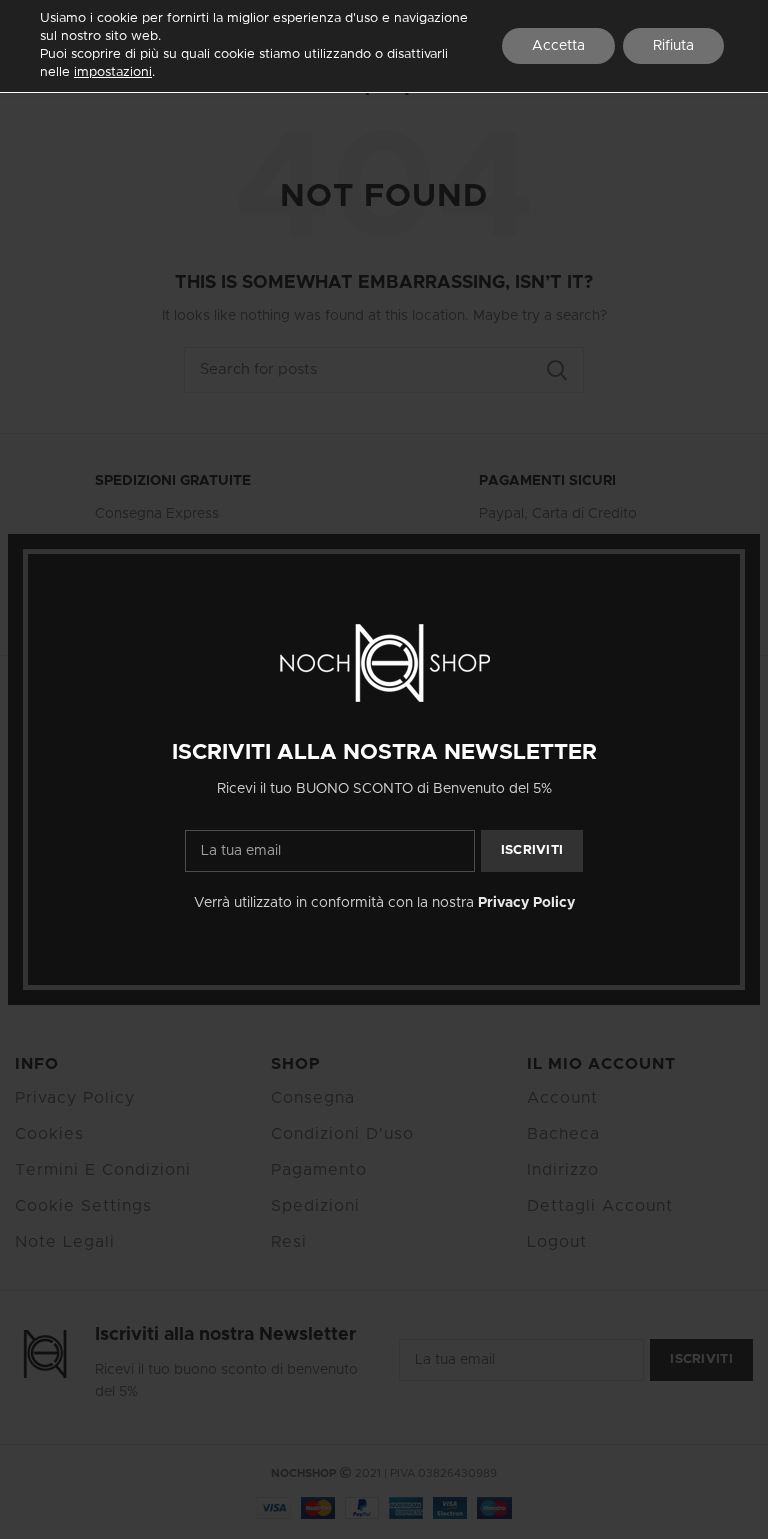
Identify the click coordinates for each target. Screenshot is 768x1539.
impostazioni (113, 72)
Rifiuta (673, 46)
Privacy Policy (526, 903)
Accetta (558, 46)
